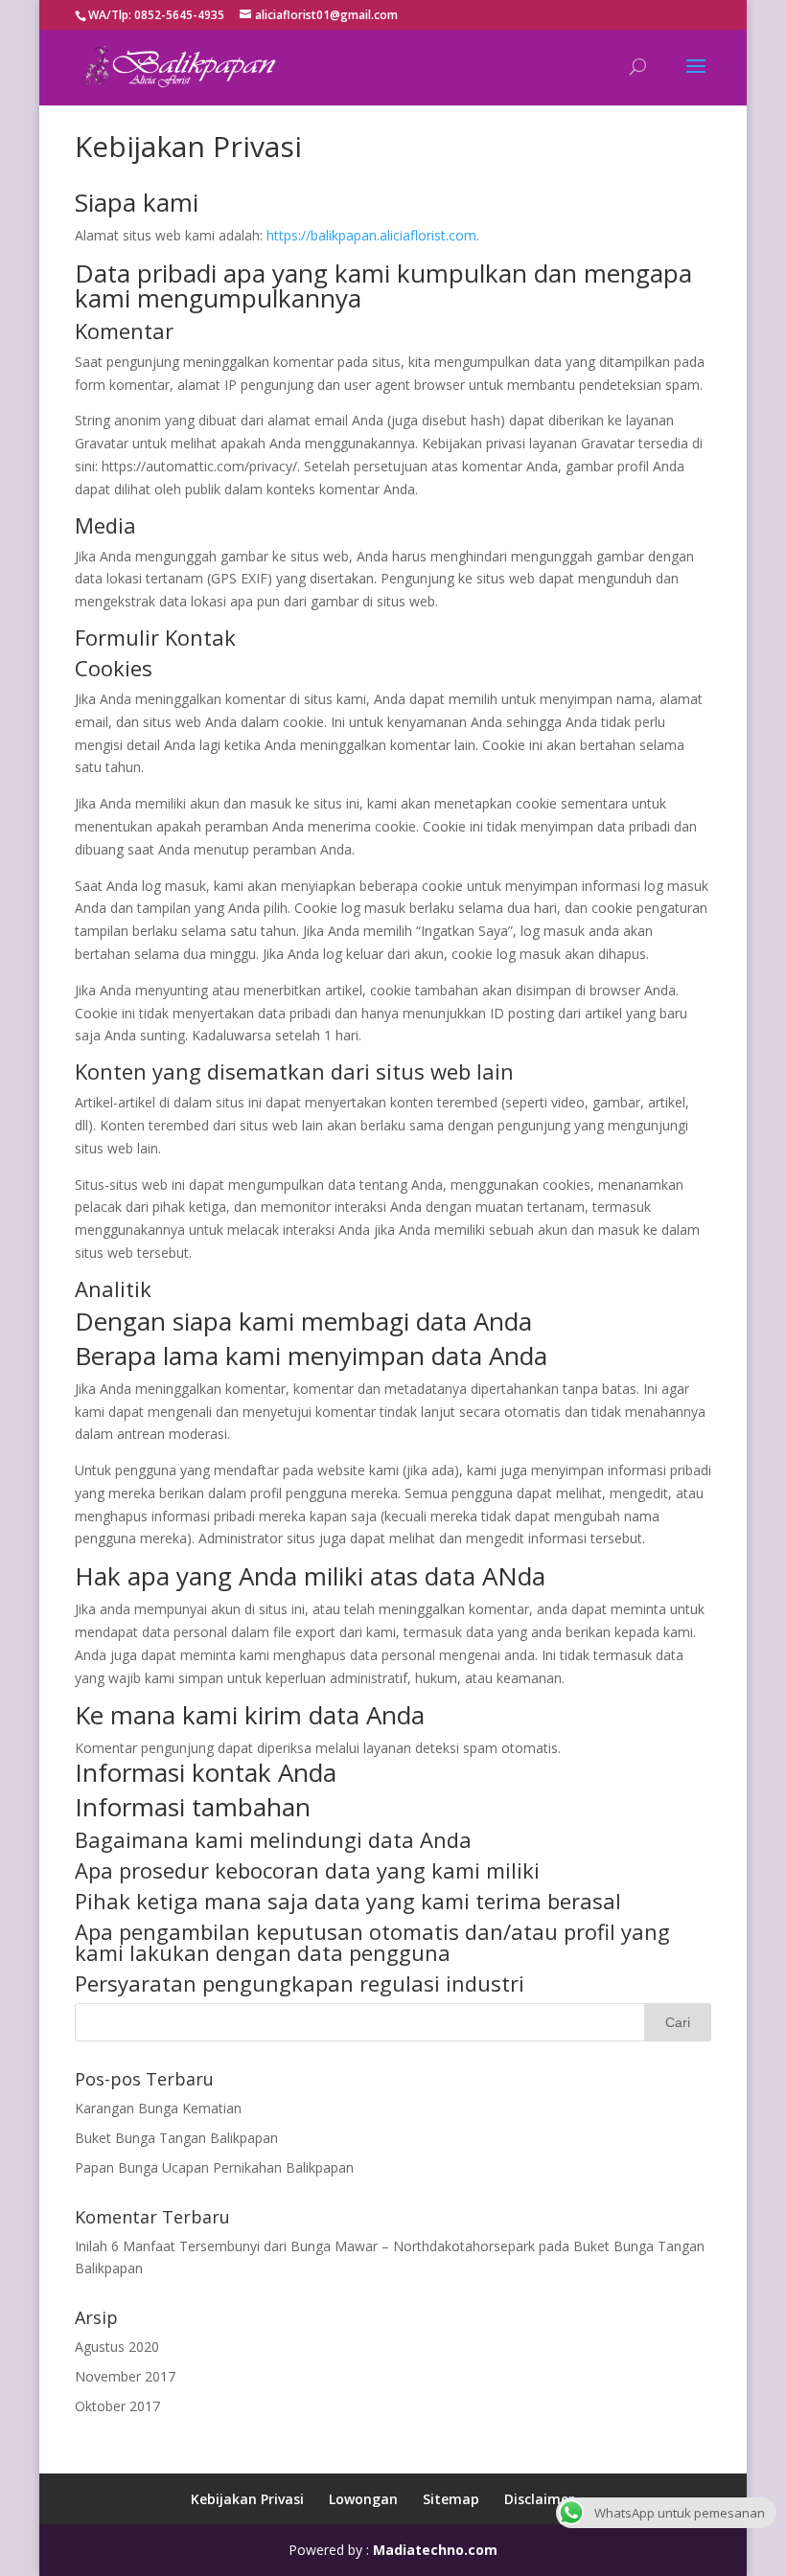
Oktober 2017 (117, 2406)
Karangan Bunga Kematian (158, 2108)
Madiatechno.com (435, 2550)
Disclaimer (539, 2499)
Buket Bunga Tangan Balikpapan (176, 2138)
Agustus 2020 (117, 2347)
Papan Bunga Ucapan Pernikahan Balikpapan (214, 2167)
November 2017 (125, 2376)
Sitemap (451, 2499)
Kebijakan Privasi (247, 2499)
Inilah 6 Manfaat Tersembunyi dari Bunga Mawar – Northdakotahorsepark (305, 2246)
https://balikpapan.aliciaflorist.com (371, 235)
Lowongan (363, 2499)
